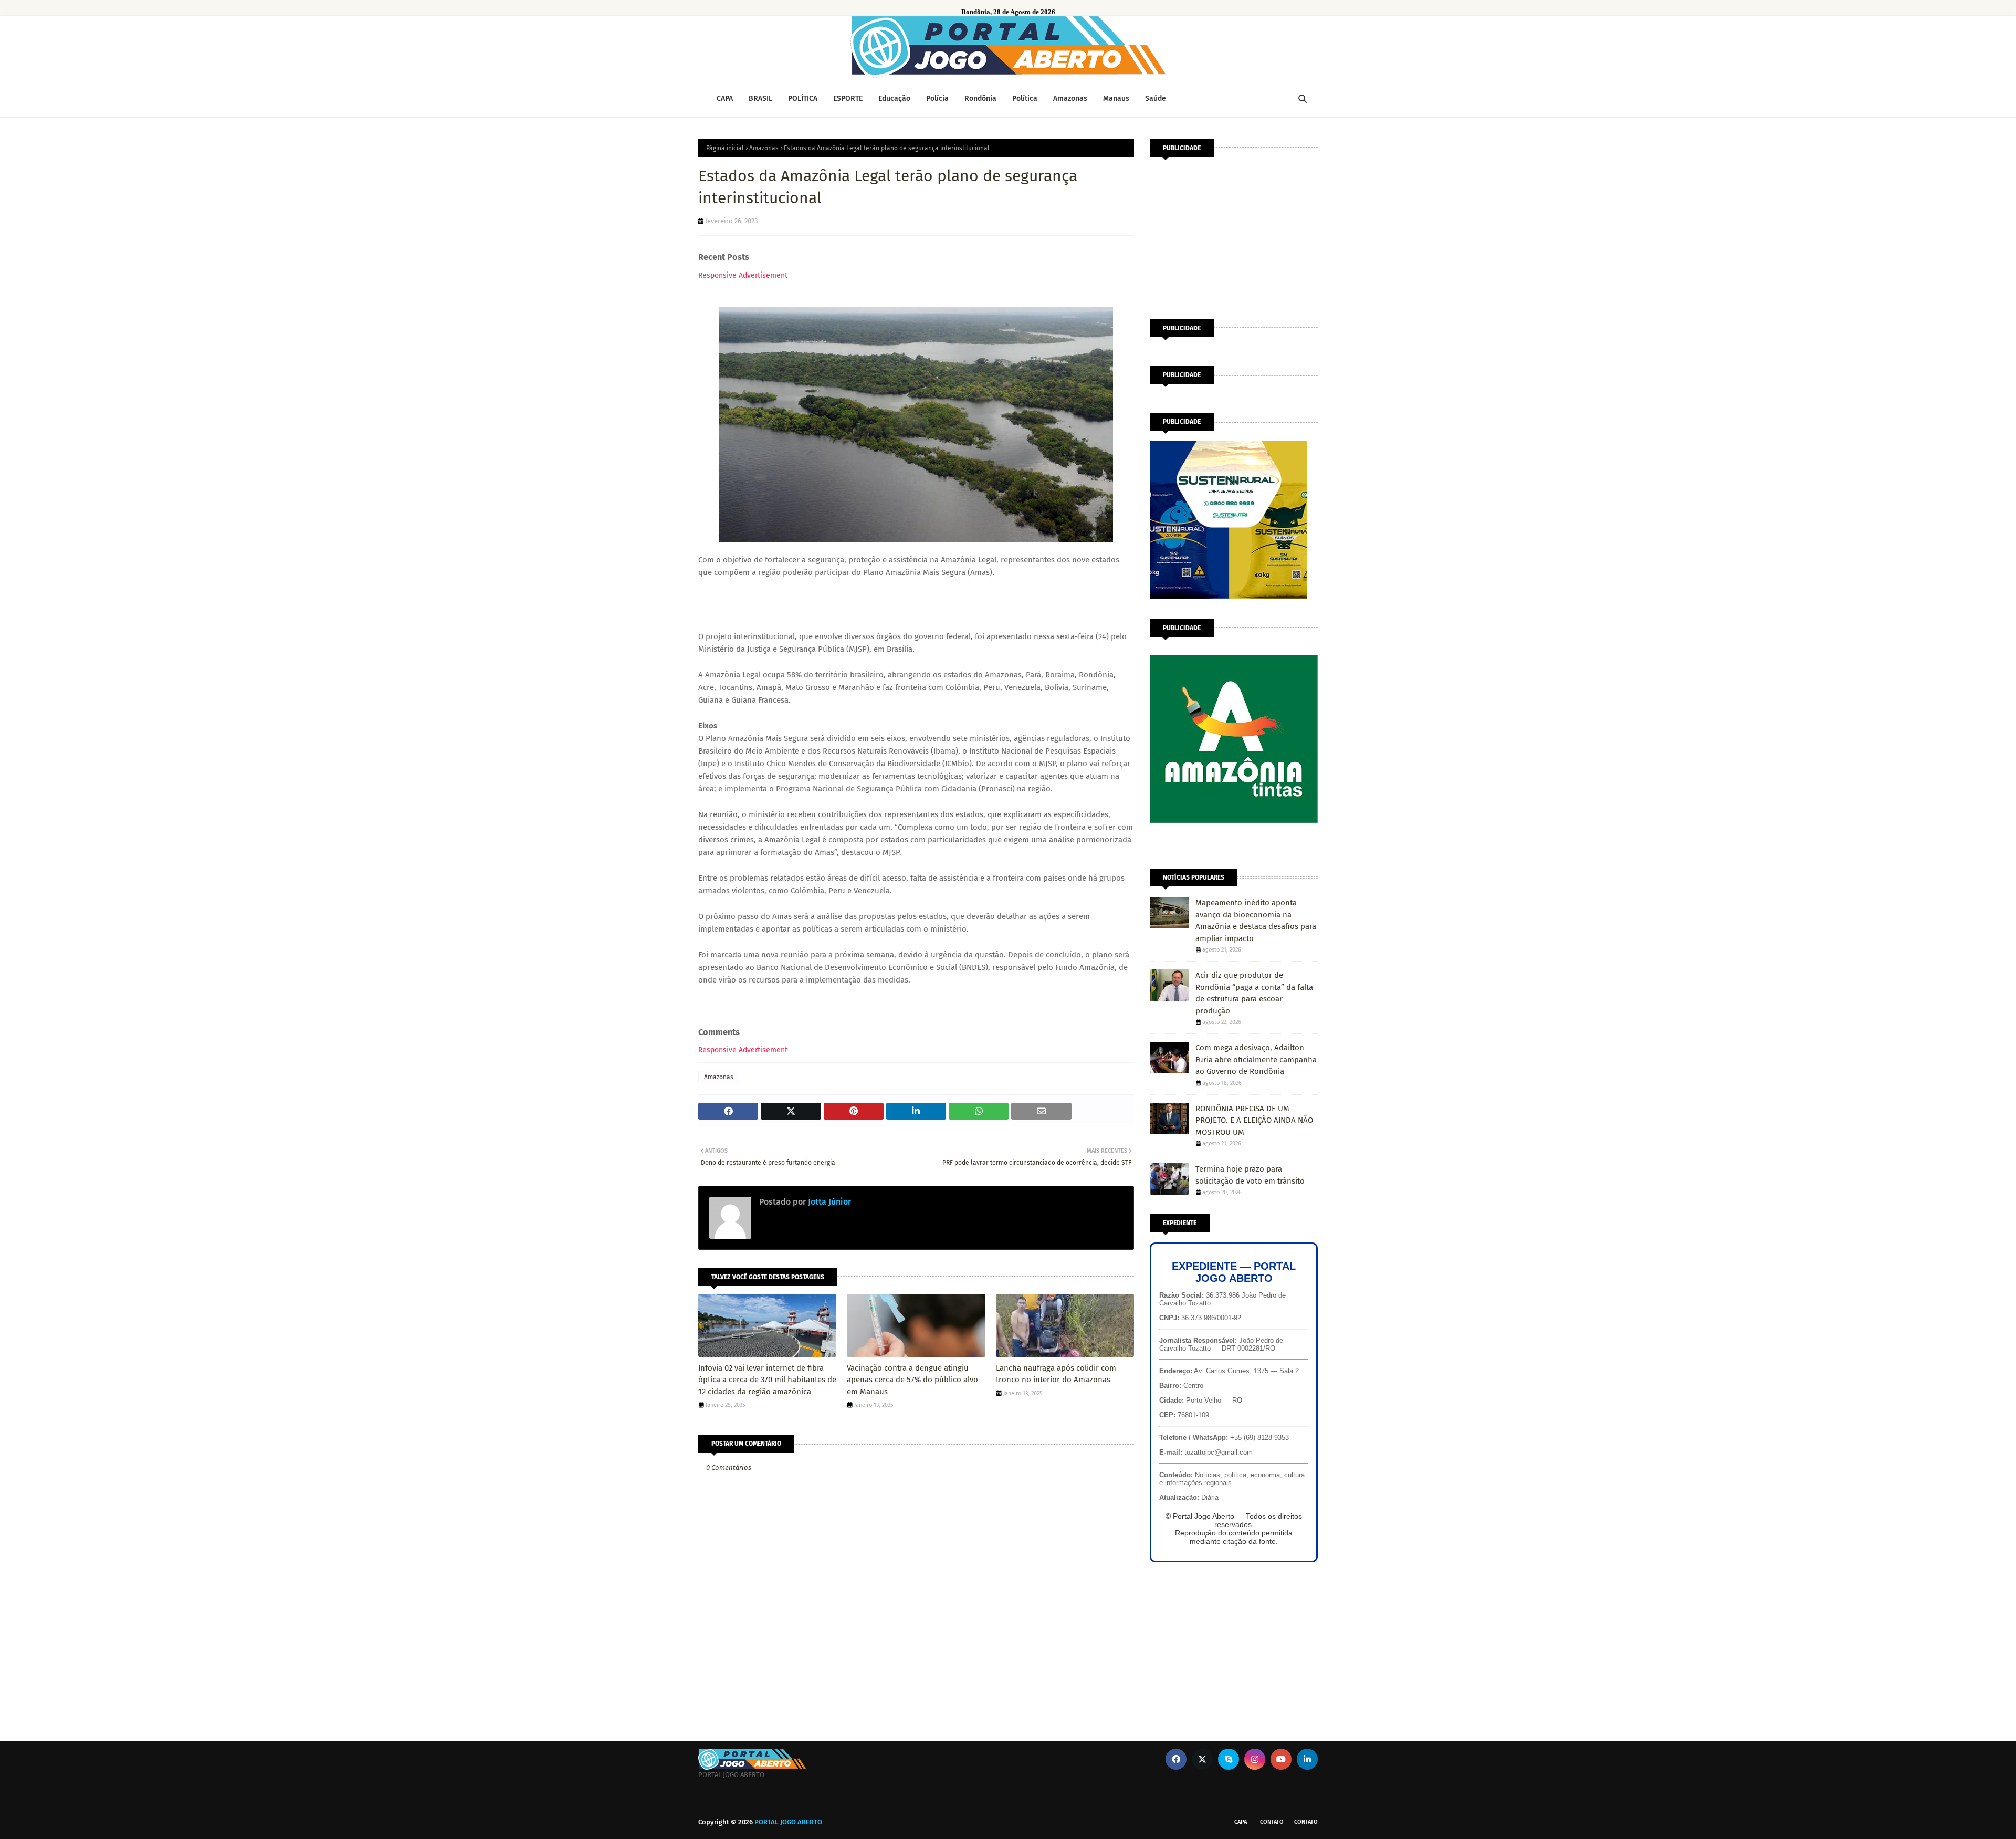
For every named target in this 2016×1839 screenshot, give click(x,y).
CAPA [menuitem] (725, 98)
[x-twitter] (1202, 1759)
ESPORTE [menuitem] (848, 98)
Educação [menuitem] (894, 98)
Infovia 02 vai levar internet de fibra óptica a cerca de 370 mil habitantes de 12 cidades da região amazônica (767, 1380)
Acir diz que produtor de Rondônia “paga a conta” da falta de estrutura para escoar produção (1254, 993)
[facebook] (1176, 1759)
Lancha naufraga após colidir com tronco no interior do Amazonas (1056, 1374)
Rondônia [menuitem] (980, 98)
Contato (1272, 1822)
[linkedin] (1307, 1759)
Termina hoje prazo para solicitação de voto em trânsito (1250, 1175)
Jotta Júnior (828, 1202)
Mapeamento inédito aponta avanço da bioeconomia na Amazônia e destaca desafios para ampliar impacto (1256, 921)
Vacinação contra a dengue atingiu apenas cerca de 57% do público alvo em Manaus (912, 1380)
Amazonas (764, 148)
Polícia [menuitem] (937, 98)
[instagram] (1255, 1759)
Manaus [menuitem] (1116, 98)
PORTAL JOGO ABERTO (788, 1822)
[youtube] (1281, 1759)
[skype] (1228, 1759)
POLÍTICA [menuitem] (803, 98)
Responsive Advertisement (743, 275)
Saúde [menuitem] (1156, 98)
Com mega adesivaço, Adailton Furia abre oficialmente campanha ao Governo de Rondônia (1256, 1059)
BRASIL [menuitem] (760, 98)
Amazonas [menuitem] (1070, 98)
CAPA (1241, 1822)
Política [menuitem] (1025, 98)
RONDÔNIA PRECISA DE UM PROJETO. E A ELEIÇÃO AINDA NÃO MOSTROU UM (1254, 1120)
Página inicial (725, 148)
